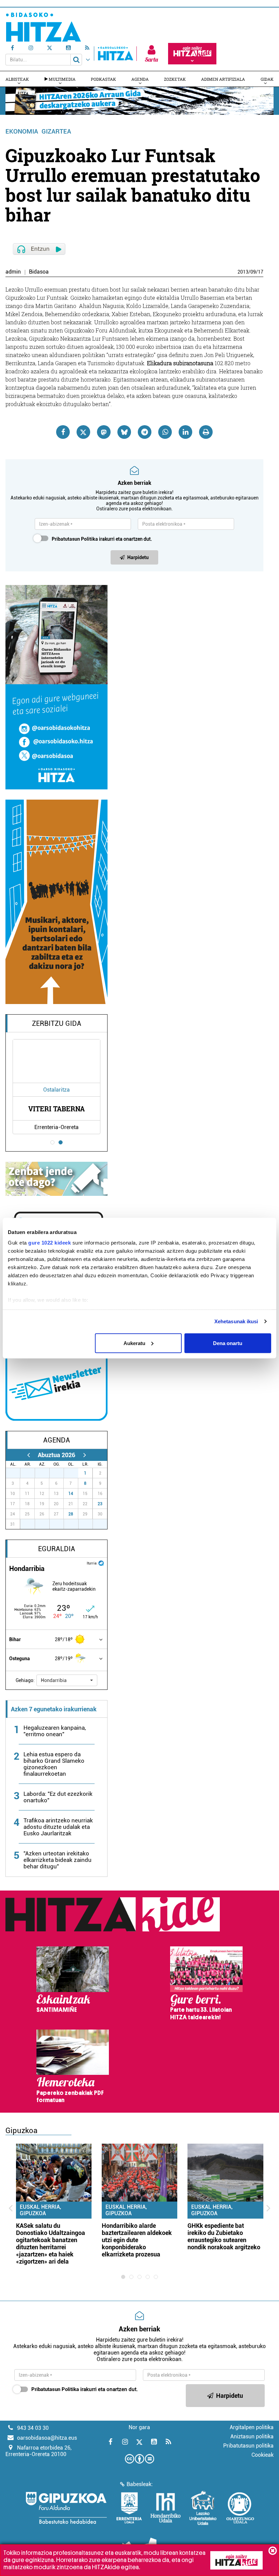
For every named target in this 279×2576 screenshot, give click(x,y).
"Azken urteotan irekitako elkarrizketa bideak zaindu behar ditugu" (58, 1860)
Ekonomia (22, 131)
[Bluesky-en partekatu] (124, 432)
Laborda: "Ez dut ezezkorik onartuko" (58, 1797)
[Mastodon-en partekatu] (104, 432)
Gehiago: (25, 1680)
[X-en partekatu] (83, 432)
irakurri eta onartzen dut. (102, 539)
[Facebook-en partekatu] (63, 432)
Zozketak (175, 79)
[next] (85, 1455)
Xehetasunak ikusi (236, 1321)
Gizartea (56, 131)
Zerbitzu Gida (57, 1023)
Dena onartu (228, 1343)
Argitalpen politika (252, 2427)
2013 (243, 272)
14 (71, 1494)
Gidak (267, 79)
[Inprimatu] (206, 432)
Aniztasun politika (252, 2436)
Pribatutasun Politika (75, 539)
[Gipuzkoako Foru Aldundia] (66, 2508)
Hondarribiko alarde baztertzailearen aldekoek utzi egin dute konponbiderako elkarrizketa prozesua (137, 2240)
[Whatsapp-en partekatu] (165, 432)
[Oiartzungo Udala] (240, 2508)
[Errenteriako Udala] (129, 2508)
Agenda (140, 79)
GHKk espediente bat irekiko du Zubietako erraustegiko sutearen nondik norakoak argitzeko (224, 2236)
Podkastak (103, 79)
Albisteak (17, 79)
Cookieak (262, 2455)
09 (253, 272)
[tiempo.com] (101, 1563)
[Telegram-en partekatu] (145, 432)
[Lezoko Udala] (203, 2508)
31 (75, 1473)
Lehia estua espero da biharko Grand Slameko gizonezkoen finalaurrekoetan (54, 1764)
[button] (67, 1680)
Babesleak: (140, 2484)
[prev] (28, 1455)
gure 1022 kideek (50, 1243)
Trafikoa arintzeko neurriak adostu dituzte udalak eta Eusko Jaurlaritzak (58, 1827)
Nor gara (139, 2427)
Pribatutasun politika (248, 2446)
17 (261, 272)
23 (100, 1504)
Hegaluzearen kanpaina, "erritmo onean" (55, 1731)
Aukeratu (134, 1343)
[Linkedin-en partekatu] (185, 432)
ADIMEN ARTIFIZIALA (223, 79)
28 (71, 1514)
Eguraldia (57, 1549)
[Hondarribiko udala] (166, 2508)
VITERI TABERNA (56, 1109)
